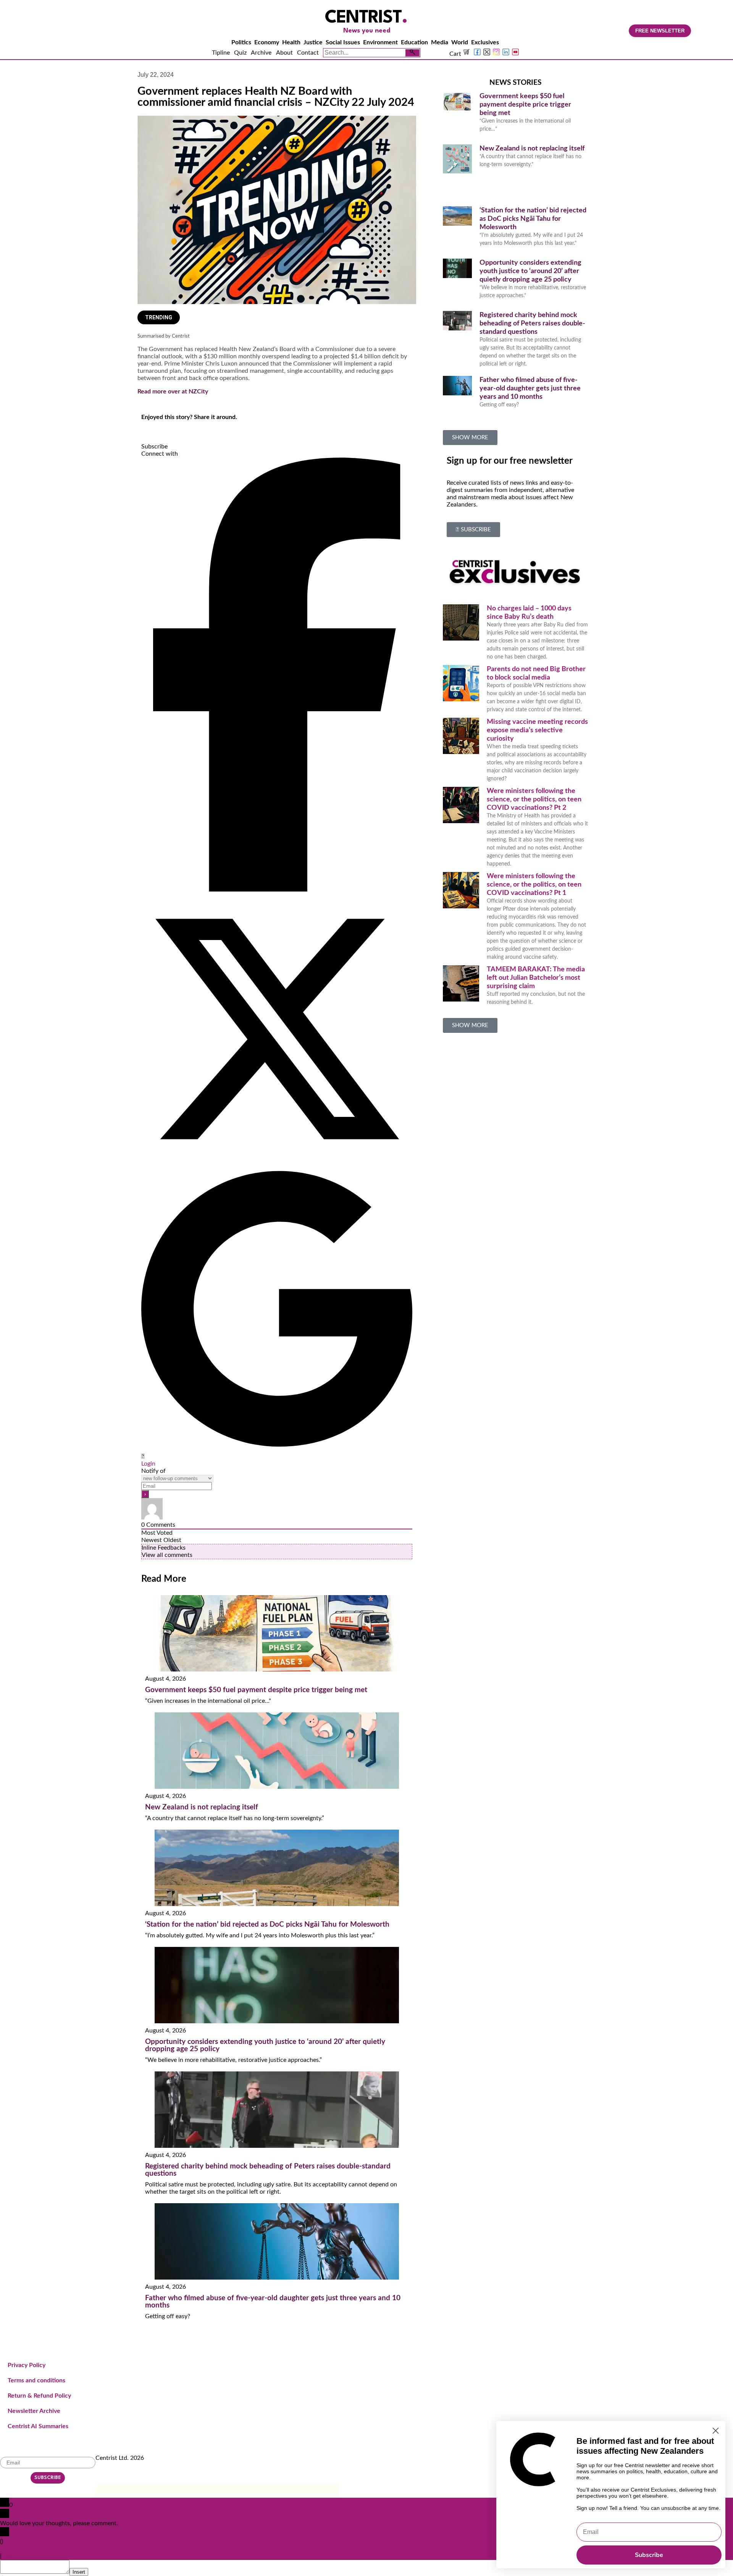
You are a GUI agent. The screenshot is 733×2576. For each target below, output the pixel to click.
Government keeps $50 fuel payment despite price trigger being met (256, 1690)
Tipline (221, 53)
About (284, 53)
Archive (261, 53)
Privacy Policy (27, 2365)
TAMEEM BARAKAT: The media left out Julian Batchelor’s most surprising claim (536, 978)
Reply (10, 2556)
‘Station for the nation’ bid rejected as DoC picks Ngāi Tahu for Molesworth (267, 1925)
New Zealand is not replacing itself (202, 1807)
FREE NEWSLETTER (660, 31)
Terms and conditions (36, 2380)
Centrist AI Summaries (38, 2426)
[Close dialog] (716, 2431)
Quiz (240, 53)
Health (291, 42)
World (460, 42)
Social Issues (343, 42)
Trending (159, 317)
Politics (241, 42)
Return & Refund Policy (39, 2396)
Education (414, 42)
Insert (79, 2572)
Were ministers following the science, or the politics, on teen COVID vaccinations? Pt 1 (534, 885)
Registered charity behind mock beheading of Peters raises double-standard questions (532, 324)
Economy (267, 42)
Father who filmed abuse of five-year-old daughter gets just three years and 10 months (530, 388)
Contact (308, 53)
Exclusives (485, 42)
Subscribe (649, 2555)
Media (440, 42)
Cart (456, 54)
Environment (380, 42)
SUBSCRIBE (48, 2478)
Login (148, 1464)
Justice (313, 42)
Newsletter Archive (34, 2411)
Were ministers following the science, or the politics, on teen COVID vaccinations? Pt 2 (534, 799)
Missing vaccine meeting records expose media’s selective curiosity (537, 730)
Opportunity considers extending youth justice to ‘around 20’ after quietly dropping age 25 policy (530, 271)
